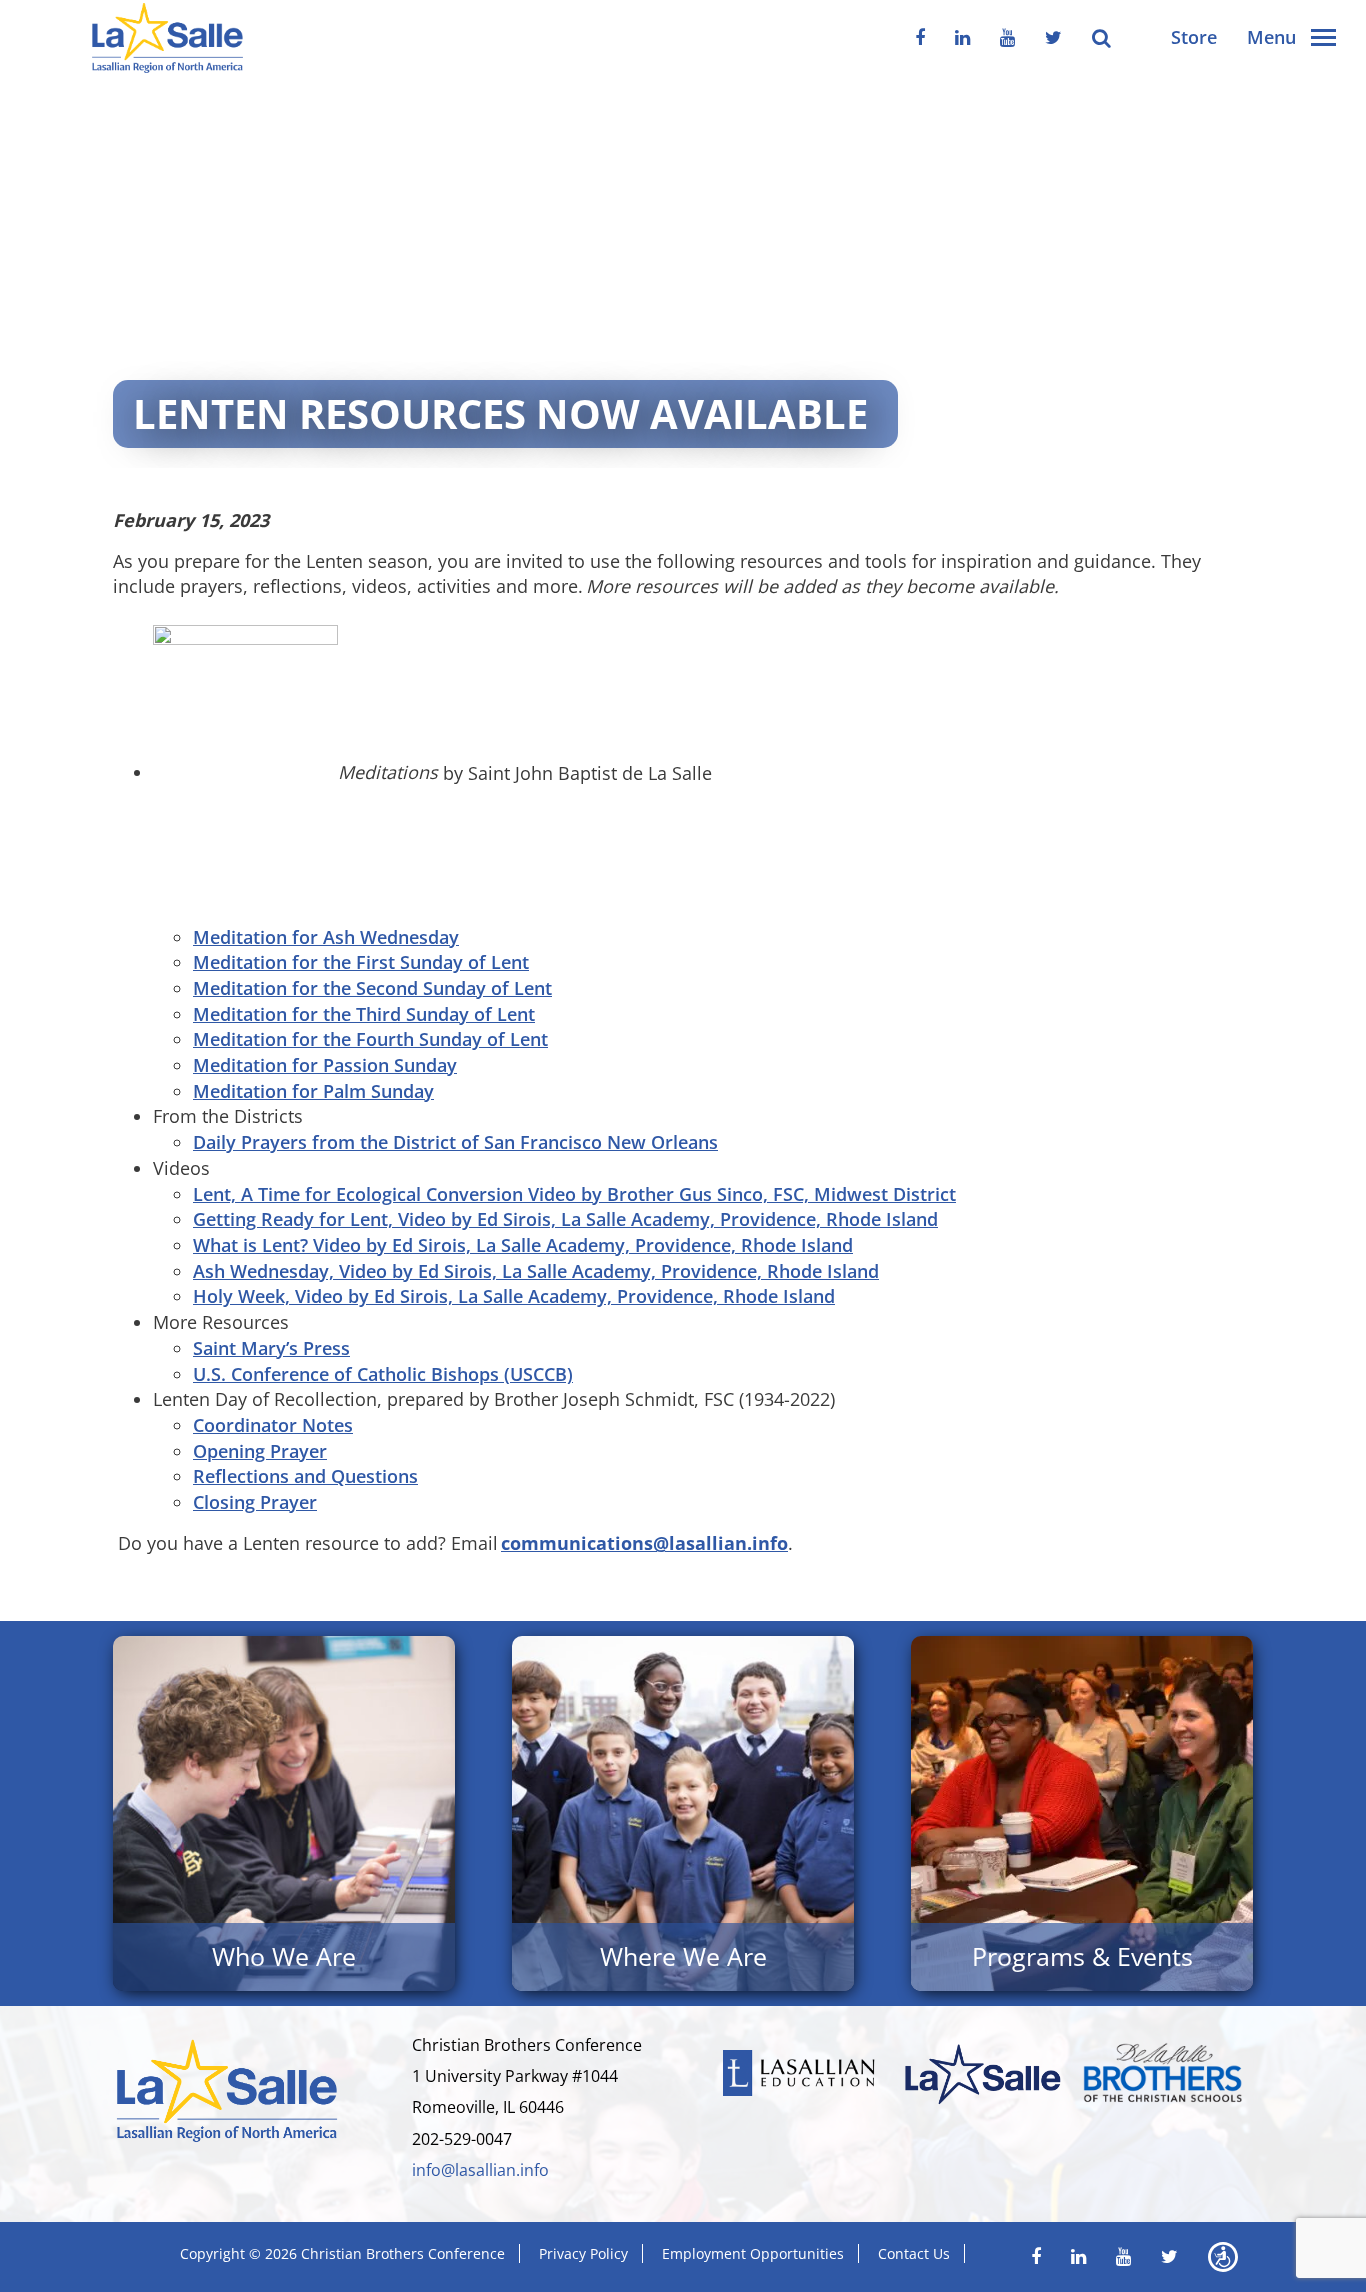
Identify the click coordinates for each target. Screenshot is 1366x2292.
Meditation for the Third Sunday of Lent (364, 1014)
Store (1194, 37)
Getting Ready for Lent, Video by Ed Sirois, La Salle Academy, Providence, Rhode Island (565, 1219)
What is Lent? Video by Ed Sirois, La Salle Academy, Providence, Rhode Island (523, 1245)
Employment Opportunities (753, 2253)
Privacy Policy (583, 2253)
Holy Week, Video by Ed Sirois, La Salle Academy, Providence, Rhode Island (514, 1296)
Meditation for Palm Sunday (313, 1091)
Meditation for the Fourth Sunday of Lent (370, 1039)
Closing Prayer (255, 1502)
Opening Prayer (260, 1451)
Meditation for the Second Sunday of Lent (372, 988)
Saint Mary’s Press (271, 1348)
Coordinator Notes (273, 1425)
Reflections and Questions (305, 1476)
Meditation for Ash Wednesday (326, 937)
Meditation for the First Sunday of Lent (361, 962)
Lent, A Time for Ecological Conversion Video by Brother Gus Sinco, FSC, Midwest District (574, 1194)
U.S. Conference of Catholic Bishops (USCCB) (383, 1374)
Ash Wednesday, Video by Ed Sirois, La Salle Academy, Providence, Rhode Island (536, 1271)
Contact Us (914, 2253)
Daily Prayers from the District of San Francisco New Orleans (455, 1142)
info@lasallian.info (480, 2170)
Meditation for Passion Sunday (325, 1065)
